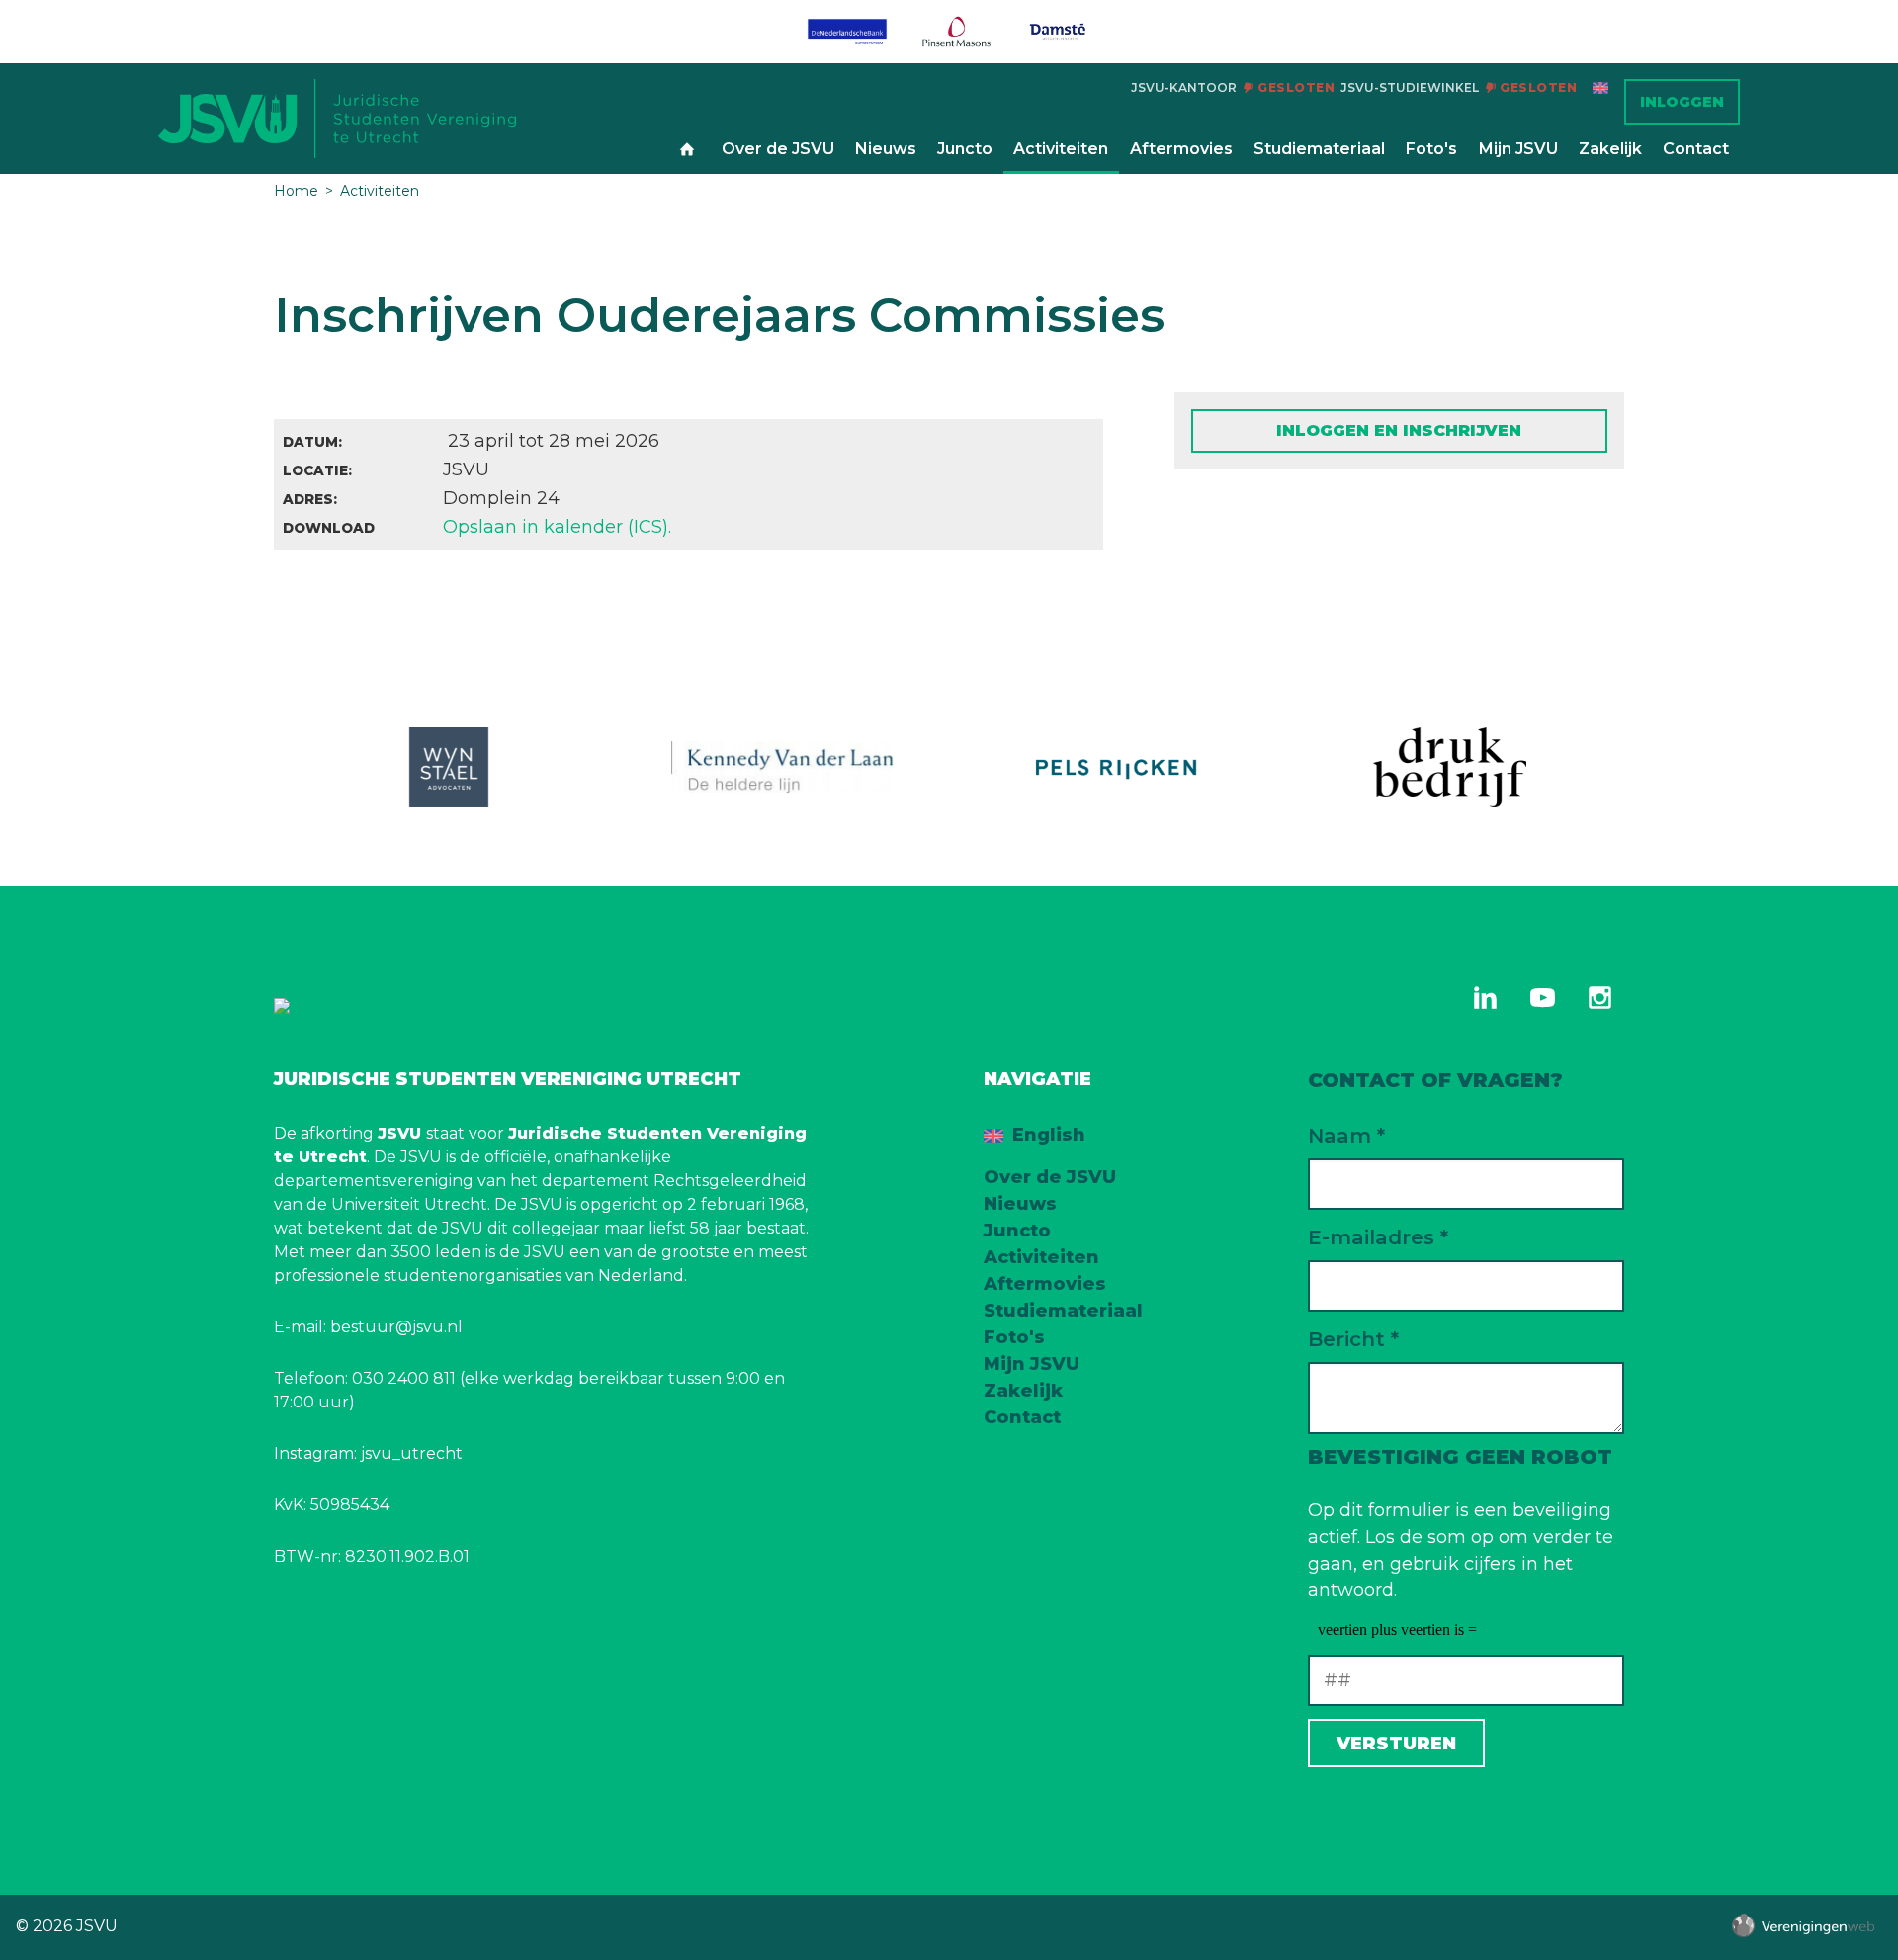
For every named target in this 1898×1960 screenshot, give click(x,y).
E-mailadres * (1378, 1237)
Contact (1696, 149)
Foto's (1431, 149)
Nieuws (886, 149)
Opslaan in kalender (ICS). (557, 527)
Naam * (1346, 1135)
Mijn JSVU (1518, 149)
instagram (1599, 997)
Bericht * (1353, 1339)
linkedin (1485, 997)
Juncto (965, 149)
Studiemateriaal (1319, 149)
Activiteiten (1061, 149)
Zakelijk (1610, 149)
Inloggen (1682, 102)
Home (687, 150)
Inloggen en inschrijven (1399, 430)
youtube (1542, 997)
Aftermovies (1181, 149)
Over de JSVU (778, 149)
